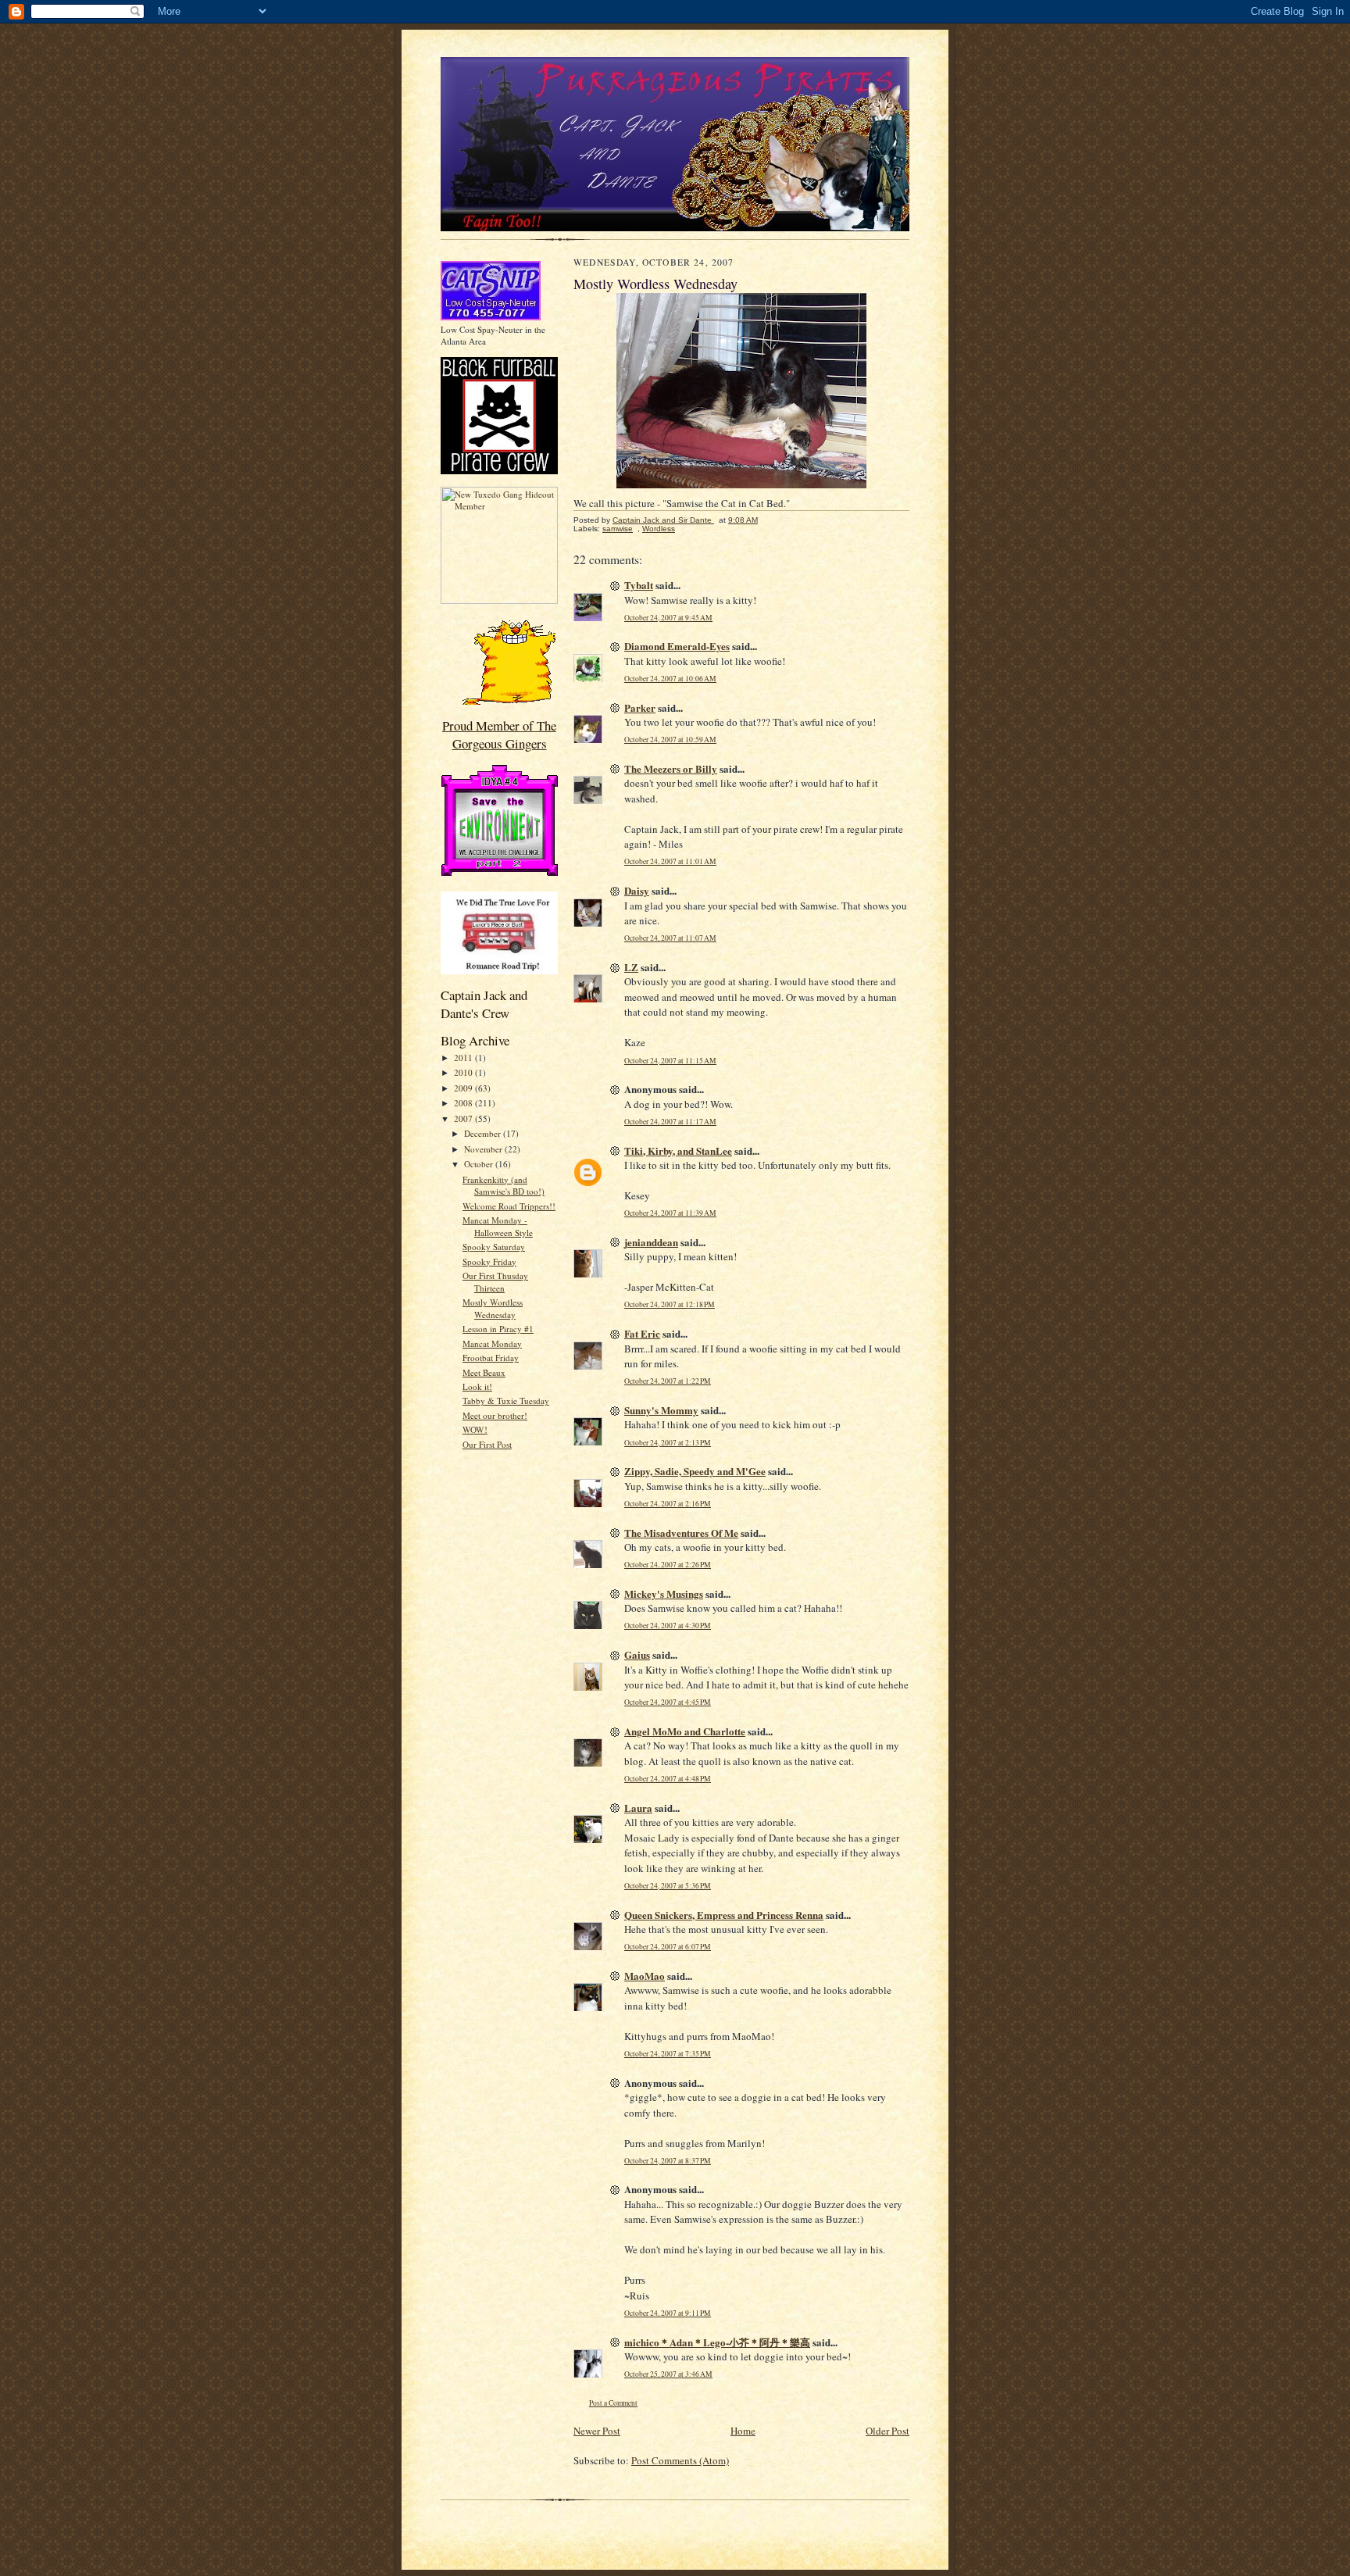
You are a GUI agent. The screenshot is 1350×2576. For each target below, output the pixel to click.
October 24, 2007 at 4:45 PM (668, 1702)
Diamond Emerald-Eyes (677, 646)
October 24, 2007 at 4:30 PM (668, 1626)
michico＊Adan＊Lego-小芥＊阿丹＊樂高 (717, 2342)
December (484, 1133)
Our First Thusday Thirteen (495, 1282)
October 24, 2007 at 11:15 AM (670, 1061)
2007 (464, 1118)
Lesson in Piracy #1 (498, 1329)
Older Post (887, 2431)
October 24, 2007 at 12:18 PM (670, 1304)
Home (743, 2431)
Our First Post (487, 1444)
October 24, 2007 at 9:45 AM (668, 618)
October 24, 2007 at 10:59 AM (670, 740)
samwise (618, 529)
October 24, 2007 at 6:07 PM (668, 1947)
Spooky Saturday (494, 1247)
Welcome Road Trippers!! (509, 1206)
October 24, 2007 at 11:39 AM (670, 1213)
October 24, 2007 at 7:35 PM (668, 2054)
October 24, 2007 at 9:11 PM (668, 2313)
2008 (464, 1103)
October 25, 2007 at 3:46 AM (668, 2374)
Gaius (637, 1654)
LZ (631, 967)
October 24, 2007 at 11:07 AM (670, 938)
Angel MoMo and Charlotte (685, 1731)
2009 (464, 1088)
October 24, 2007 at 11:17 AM (670, 1122)
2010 (464, 1072)
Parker (640, 707)
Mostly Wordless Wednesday (493, 1308)
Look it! (477, 1386)
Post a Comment (613, 2403)
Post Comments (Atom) (680, 2460)
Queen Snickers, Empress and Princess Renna (724, 1915)
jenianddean (651, 1242)
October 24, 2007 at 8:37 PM (668, 2161)
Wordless (659, 529)
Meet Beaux (484, 1372)
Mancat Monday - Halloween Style (498, 1226)
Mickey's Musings (664, 1593)
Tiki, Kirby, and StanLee (678, 1150)
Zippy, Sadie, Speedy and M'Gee (695, 1471)
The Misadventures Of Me (681, 1533)
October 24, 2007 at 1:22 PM (668, 1381)
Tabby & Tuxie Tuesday (506, 1401)
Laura (638, 1808)
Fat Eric (642, 1333)
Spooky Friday (489, 1261)
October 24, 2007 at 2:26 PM (668, 1565)
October (480, 1164)
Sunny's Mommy (661, 1410)
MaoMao (645, 1976)
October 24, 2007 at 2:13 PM (668, 1443)
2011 (464, 1058)
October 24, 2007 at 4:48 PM (668, 1779)
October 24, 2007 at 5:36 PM (668, 1886)
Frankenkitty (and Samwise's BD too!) (504, 1186)
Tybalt (639, 585)
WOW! (475, 1429)
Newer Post (597, 2431)
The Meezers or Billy (671, 768)
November (484, 1149)
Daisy (637, 890)
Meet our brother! (495, 1415)
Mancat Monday (492, 1343)
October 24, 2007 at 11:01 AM (670, 861)
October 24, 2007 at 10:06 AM (670, 679)
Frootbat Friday (491, 1358)
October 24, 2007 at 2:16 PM (668, 1504)
